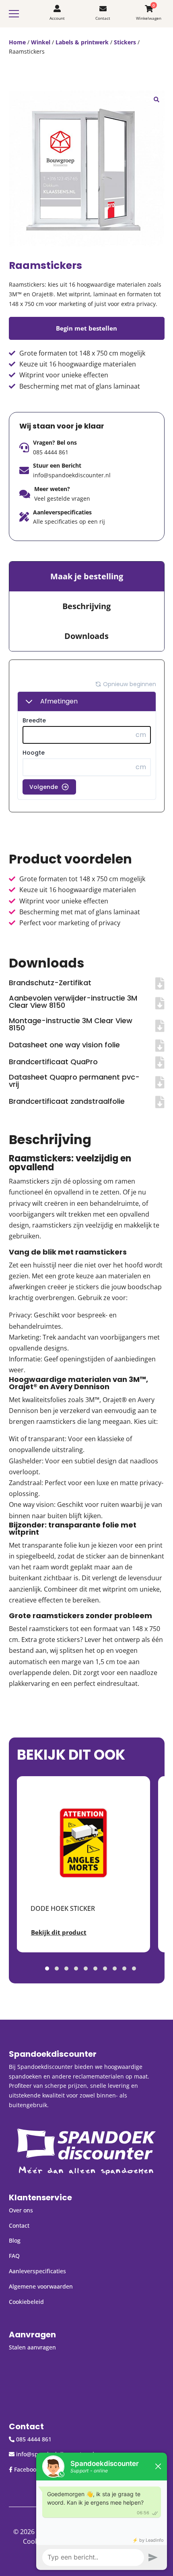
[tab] (87, 576)
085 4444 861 (51, 452)
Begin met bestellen (86, 328)
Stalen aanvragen (32, 2347)
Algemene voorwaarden (41, 2286)
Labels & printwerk (82, 42)
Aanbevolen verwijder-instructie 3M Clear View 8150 (73, 1002)
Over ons (21, 2210)
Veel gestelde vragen (62, 498)
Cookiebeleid (26, 2302)
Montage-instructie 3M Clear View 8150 (71, 1024)
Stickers (125, 42)
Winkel (41, 42)
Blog (15, 2240)
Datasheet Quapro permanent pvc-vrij (74, 1081)
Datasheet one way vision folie (64, 1045)
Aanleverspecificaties (37, 2271)
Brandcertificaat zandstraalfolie (67, 1101)
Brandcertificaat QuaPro (53, 1062)
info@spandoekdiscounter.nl (72, 475)
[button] (157, 99)
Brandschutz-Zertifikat (50, 983)
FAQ (14, 2256)
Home (17, 42)
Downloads (86, 636)
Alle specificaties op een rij (69, 521)
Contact (19, 2225)
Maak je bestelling (87, 576)
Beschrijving (86, 606)
